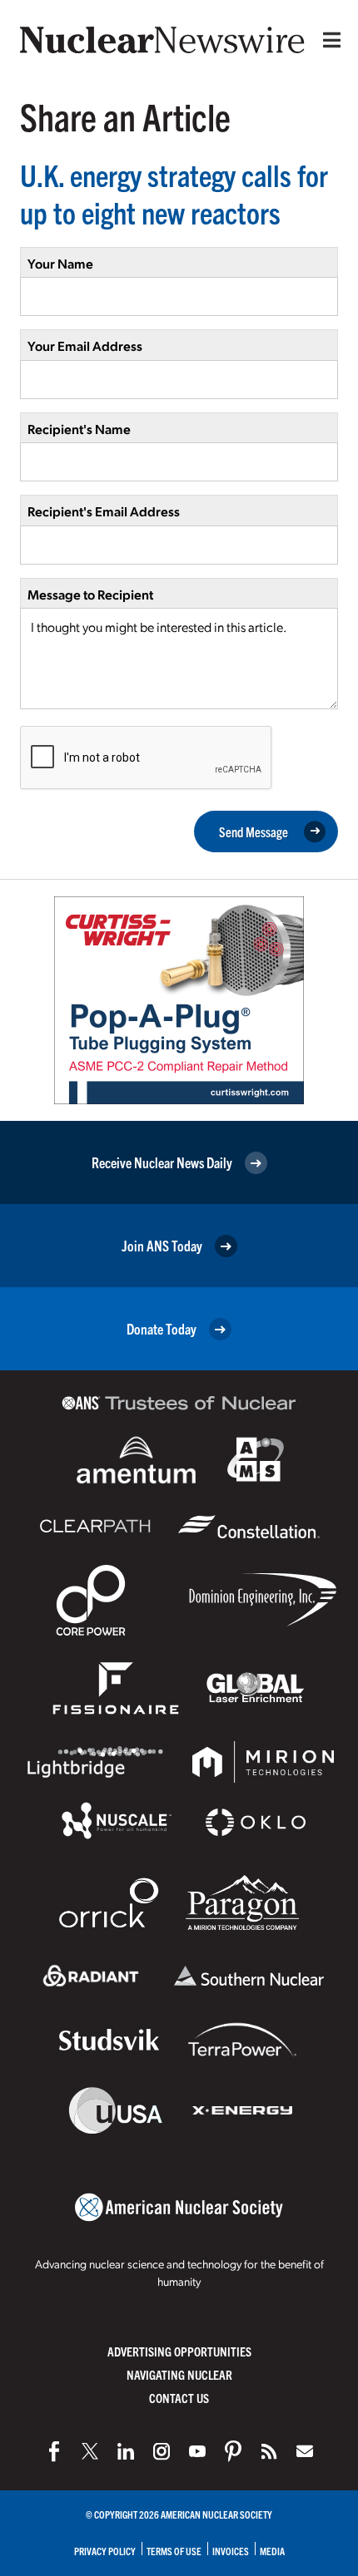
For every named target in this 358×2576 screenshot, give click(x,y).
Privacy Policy (105, 2551)
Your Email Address (85, 345)
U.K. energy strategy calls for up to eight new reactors (174, 193)
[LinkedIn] (126, 2451)
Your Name (60, 263)
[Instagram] (162, 2451)
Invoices (231, 2551)
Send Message (254, 832)
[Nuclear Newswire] (269, 2451)
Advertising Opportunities (179, 2351)
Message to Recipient (90, 594)
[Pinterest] (233, 2451)
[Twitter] (90, 2451)
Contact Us (179, 2398)
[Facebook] (54, 2451)
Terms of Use (174, 2551)
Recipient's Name (79, 429)
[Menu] (328, 40)
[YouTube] (197, 2451)
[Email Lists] (305, 2451)
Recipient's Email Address (104, 511)
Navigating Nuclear (179, 2374)
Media (272, 2551)
